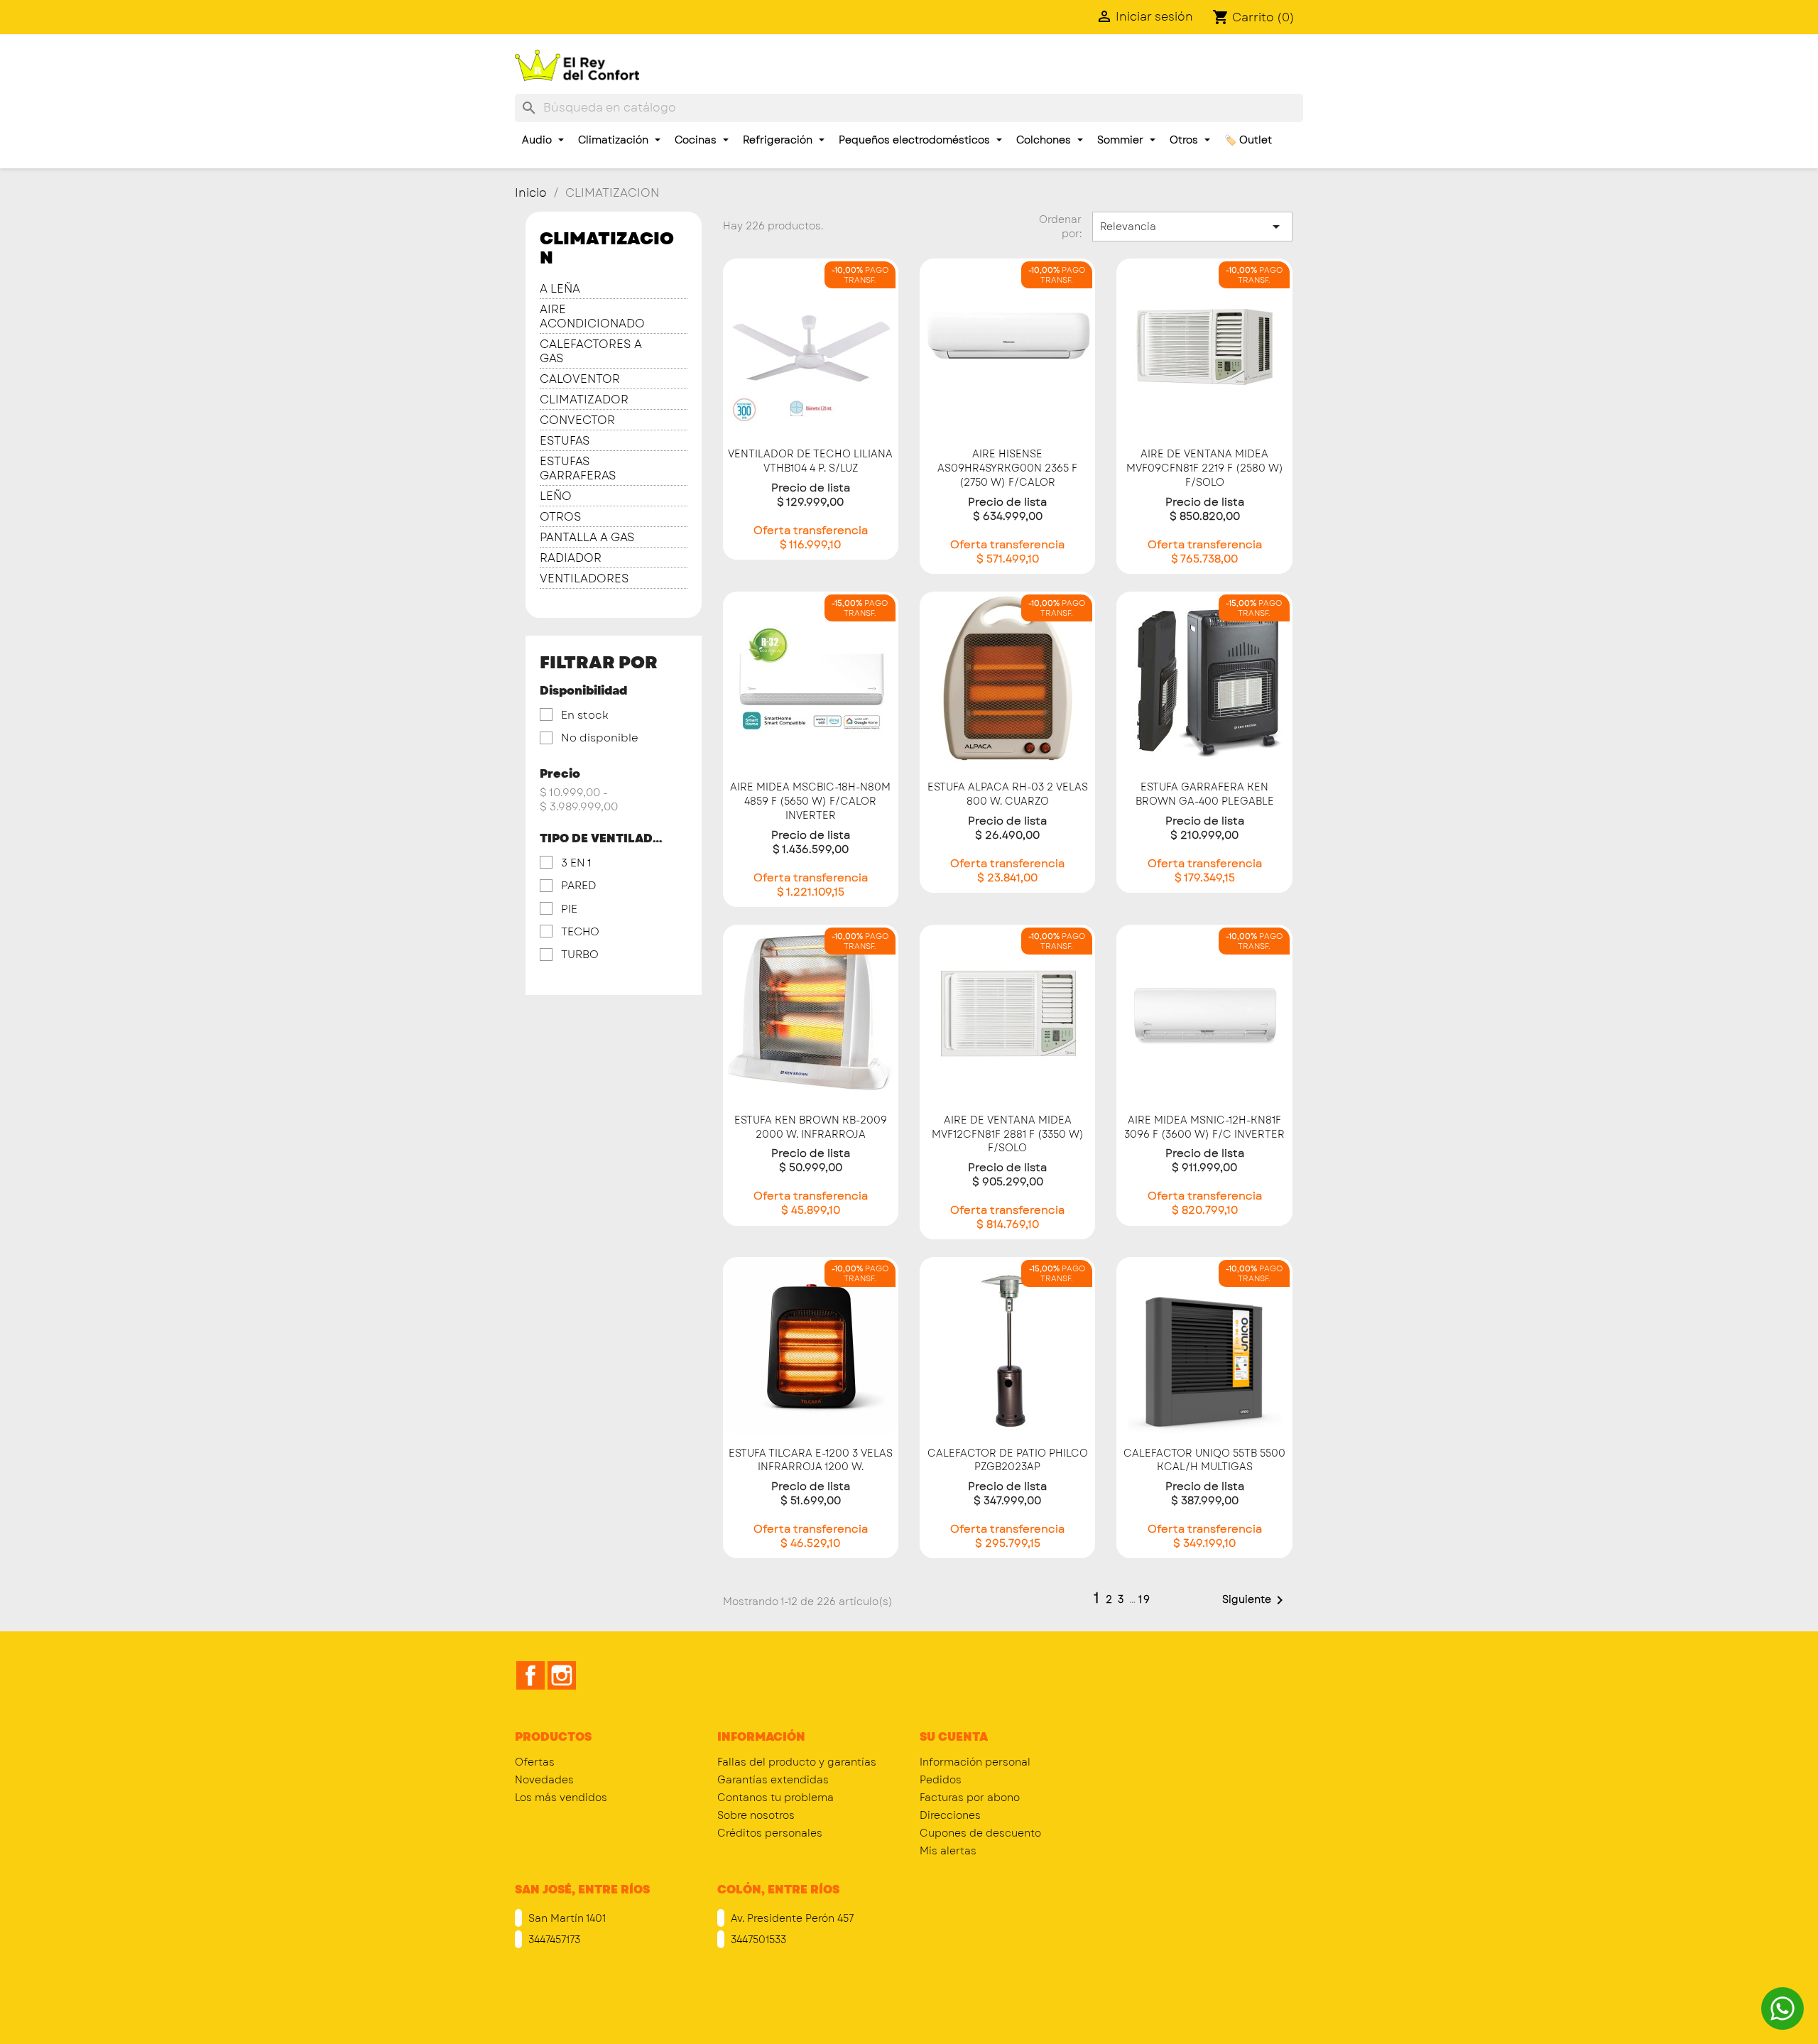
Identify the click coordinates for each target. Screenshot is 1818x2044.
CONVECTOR (577, 421)
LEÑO (556, 497)
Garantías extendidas (773, 1780)
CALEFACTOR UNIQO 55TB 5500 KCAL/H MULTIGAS (1204, 1460)
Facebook (530, 1675)
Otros (1185, 140)
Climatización (615, 140)
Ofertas (535, 1762)
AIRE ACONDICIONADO (592, 317)
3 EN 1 (576, 863)
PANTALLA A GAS (587, 538)
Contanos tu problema (775, 1798)
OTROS (561, 517)
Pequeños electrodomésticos (916, 140)
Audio (538, 140)
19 (1145, 1599)
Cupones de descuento (980, 1833)
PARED (578, 886)
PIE (569, 909)
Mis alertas (948, 1851)
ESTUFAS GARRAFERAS (578, 469)
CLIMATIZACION (607, 248)
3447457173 (553, 1940)
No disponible (600, 738)
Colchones (1045, 140)
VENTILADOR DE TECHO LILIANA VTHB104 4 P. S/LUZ (810, 461)
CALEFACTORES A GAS (591, 352)
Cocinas (697, 140)
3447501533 (757, 1940)
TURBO (580, 955)
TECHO (580, 932)
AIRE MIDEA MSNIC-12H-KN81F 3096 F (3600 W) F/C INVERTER (1204, 1127)
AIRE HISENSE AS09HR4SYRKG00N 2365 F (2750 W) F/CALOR (1007, 468)
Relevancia (1192, 227)
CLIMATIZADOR (584, 400)
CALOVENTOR (580, 380)
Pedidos (941, 1780)
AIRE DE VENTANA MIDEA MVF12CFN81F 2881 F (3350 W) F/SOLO (1008, 1134)
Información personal (975, 1762)
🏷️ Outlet (1248, 140)
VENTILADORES (584, 579)
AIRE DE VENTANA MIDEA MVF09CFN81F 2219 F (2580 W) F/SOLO (1205, 468)
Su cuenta (954, 1737)
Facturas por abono (970, 1798)
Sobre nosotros (756, 1815)
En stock (585, 715)
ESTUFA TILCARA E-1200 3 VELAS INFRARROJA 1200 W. (811, 1460)
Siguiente (1255, 1600)
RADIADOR (571, 559)
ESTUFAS (565, 441)
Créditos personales (770, 1833)
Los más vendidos (561, 1798)
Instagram (562, 1675)
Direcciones (950, 1815)
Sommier (1122, 140)
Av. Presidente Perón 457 (791, 1918)
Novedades (544, 1780)
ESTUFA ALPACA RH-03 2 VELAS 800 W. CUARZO (1008, 794)
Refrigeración (779, 140)
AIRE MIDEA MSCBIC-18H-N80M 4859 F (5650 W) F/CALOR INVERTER (810, 801)
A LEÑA (560, 289)
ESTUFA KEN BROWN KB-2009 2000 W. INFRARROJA (811, 1127)
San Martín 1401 (566, 1918)
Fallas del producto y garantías (797, 1762)
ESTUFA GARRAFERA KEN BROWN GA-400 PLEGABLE (1205, 794)
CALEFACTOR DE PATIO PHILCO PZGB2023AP (1008, 1460)
